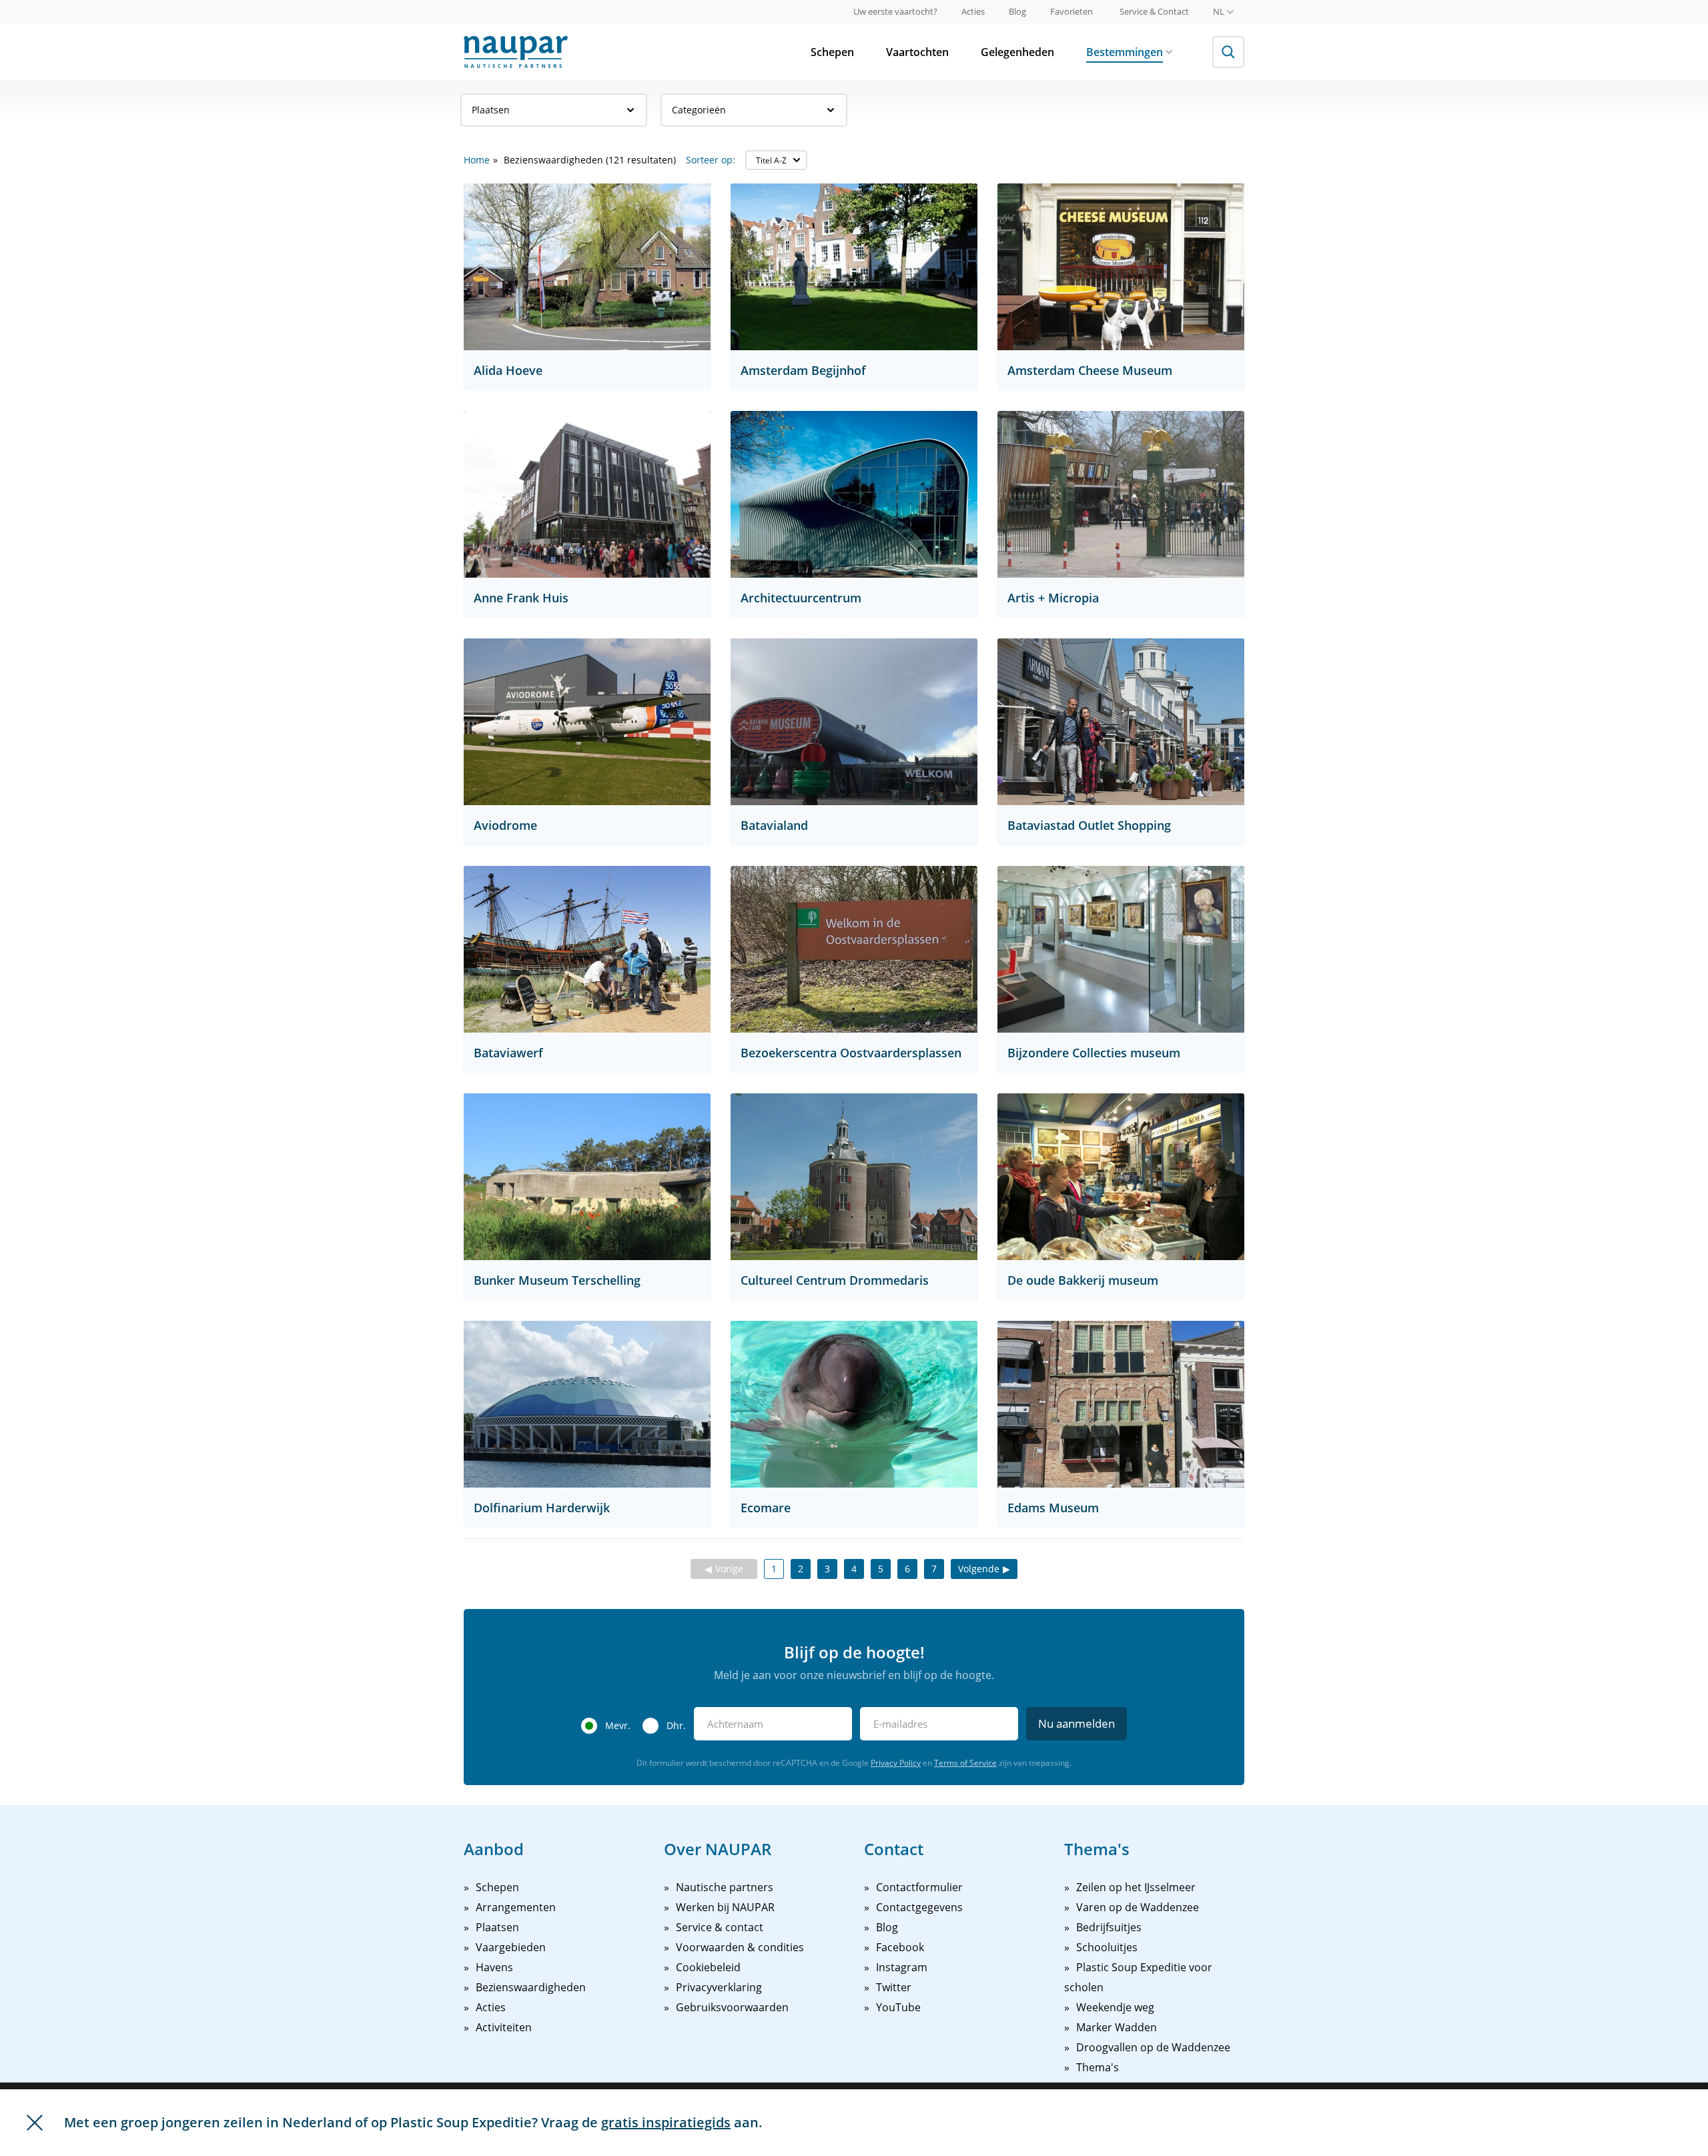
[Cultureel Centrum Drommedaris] (854, 1177)
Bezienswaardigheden (531, 1987)
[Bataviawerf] (587, 949)
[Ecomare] (854, 1404)
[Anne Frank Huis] (587, 494)
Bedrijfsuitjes (1109, 1927)
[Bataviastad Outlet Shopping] (1121, 722)
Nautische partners (725, 1887)
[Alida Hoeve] (587, 267)
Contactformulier (919, 1887)
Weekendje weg (1115, 2007)
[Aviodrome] (587, 722)
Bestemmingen (1125, 52)
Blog (1017, 11)
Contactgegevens (919, 1907)
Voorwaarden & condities (740, 1947)
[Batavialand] (854, 722)
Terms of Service (965, 1763)
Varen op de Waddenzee (1138, 1907)
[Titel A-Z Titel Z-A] (776, 160)
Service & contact (720, 1927)
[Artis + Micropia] (1121, 494)
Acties (973, 11)
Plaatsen (491, 110)
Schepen (832, 52)
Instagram (902, 1967)
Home (477, 160)
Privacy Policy (896, 1763)
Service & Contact (1154, 11)
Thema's (1098, 2067)
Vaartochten (917, 52)
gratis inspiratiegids (666, 2122)
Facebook (900, 1947)
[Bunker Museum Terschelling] (587, 1177)
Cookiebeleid (708, 1967)
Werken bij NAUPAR (725, 1907)
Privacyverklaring (719, 1987)
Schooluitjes (1107, 1947)
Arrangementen (516, 1907)
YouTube (898, 2007)
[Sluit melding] (35, 2123)
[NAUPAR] (516, 52)
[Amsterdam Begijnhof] (854, 267)
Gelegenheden (1017, 52)
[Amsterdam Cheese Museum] (1121, 267)
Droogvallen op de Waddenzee (1153, 2047)
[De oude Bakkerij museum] (1121, 1177)
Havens (494, 1967)
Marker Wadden (1117, 2027)
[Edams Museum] (1121, 1404)
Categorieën (699, 110)
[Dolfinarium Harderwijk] (587, 1404)
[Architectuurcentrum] (854, 494)
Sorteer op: (711, 160)
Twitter (894, 1987)
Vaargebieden (511, 1947)
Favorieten (1072, 11)
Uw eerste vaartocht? (895, 11)
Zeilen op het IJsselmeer (1136, 1887)
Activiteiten (504, 2027)
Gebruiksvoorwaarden (732, 2007)
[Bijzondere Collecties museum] (1121, 949)
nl (1219, 11)
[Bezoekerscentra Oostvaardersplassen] (854, 949)
